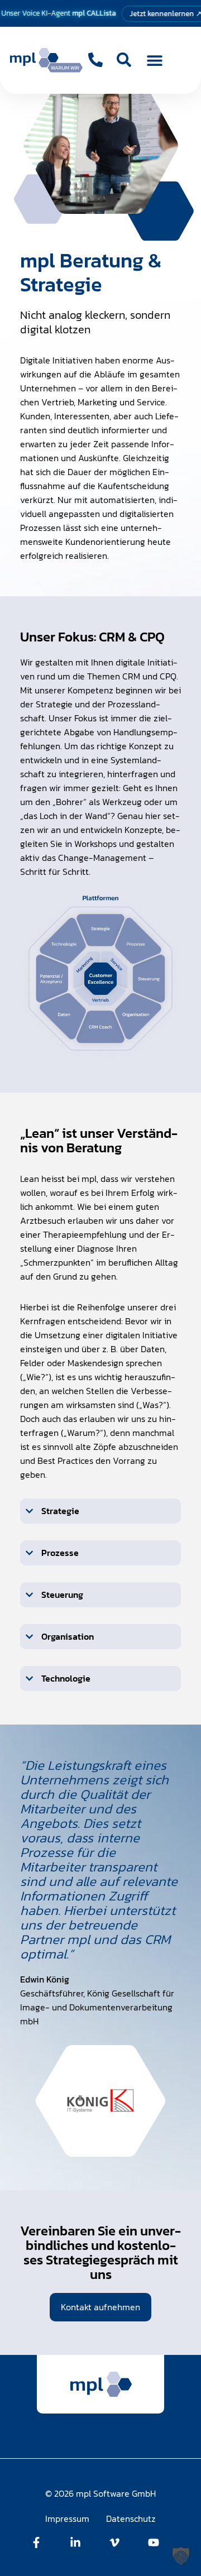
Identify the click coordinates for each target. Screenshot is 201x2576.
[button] (155, 61)
